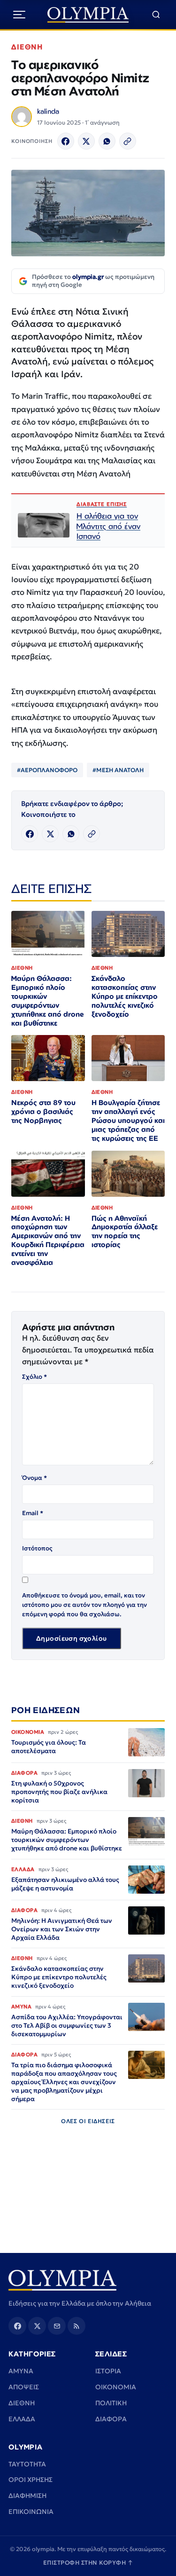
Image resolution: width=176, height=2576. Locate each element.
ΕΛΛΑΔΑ (22, 2419)
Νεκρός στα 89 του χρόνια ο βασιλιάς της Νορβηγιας (43, 1111)
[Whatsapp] (107, 141)
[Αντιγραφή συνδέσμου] (128, 141)
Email (33, 1513)
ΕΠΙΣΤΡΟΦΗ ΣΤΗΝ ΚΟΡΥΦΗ (88, 2563)
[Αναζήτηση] (156, 15)
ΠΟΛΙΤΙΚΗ (111, 2403)
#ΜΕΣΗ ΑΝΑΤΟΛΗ (118, 770)
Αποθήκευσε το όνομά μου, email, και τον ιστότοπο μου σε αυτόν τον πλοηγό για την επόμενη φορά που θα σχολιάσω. (84, 1605)
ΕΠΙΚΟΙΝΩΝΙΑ (31, 2512)
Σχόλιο (34, 1377)
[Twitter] (86, 141)
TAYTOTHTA (27, 2464)
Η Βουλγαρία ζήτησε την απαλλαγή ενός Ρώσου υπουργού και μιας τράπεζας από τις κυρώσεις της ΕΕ (128, 1120)
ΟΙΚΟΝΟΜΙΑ (116, 2387)
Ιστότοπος (37, 1548)
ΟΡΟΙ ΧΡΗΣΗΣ (31, 2480)
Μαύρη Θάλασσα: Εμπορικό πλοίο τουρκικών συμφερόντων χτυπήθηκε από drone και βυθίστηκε (48, 1000)
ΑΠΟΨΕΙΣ (24, 2387)
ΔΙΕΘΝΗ (27, 47)
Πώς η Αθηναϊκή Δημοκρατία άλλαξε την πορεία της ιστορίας (125, 1232)
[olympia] (88, 15)
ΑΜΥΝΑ (21, 2371)
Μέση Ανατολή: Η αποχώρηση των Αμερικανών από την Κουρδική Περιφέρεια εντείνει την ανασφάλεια (48, 1240)
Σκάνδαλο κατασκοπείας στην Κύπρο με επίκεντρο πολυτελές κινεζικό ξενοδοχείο (125, 996)
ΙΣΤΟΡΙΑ (108, 2371)
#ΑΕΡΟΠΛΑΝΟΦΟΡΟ (47, 770)
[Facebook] (66, 141)
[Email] (57, 2326)
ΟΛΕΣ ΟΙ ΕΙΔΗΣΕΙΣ (88, 2121)
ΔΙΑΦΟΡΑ (111, 2419)
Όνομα (34, 1478)
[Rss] (77, 2326)
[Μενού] (19, 15)
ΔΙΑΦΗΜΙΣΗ (27, 2496)
